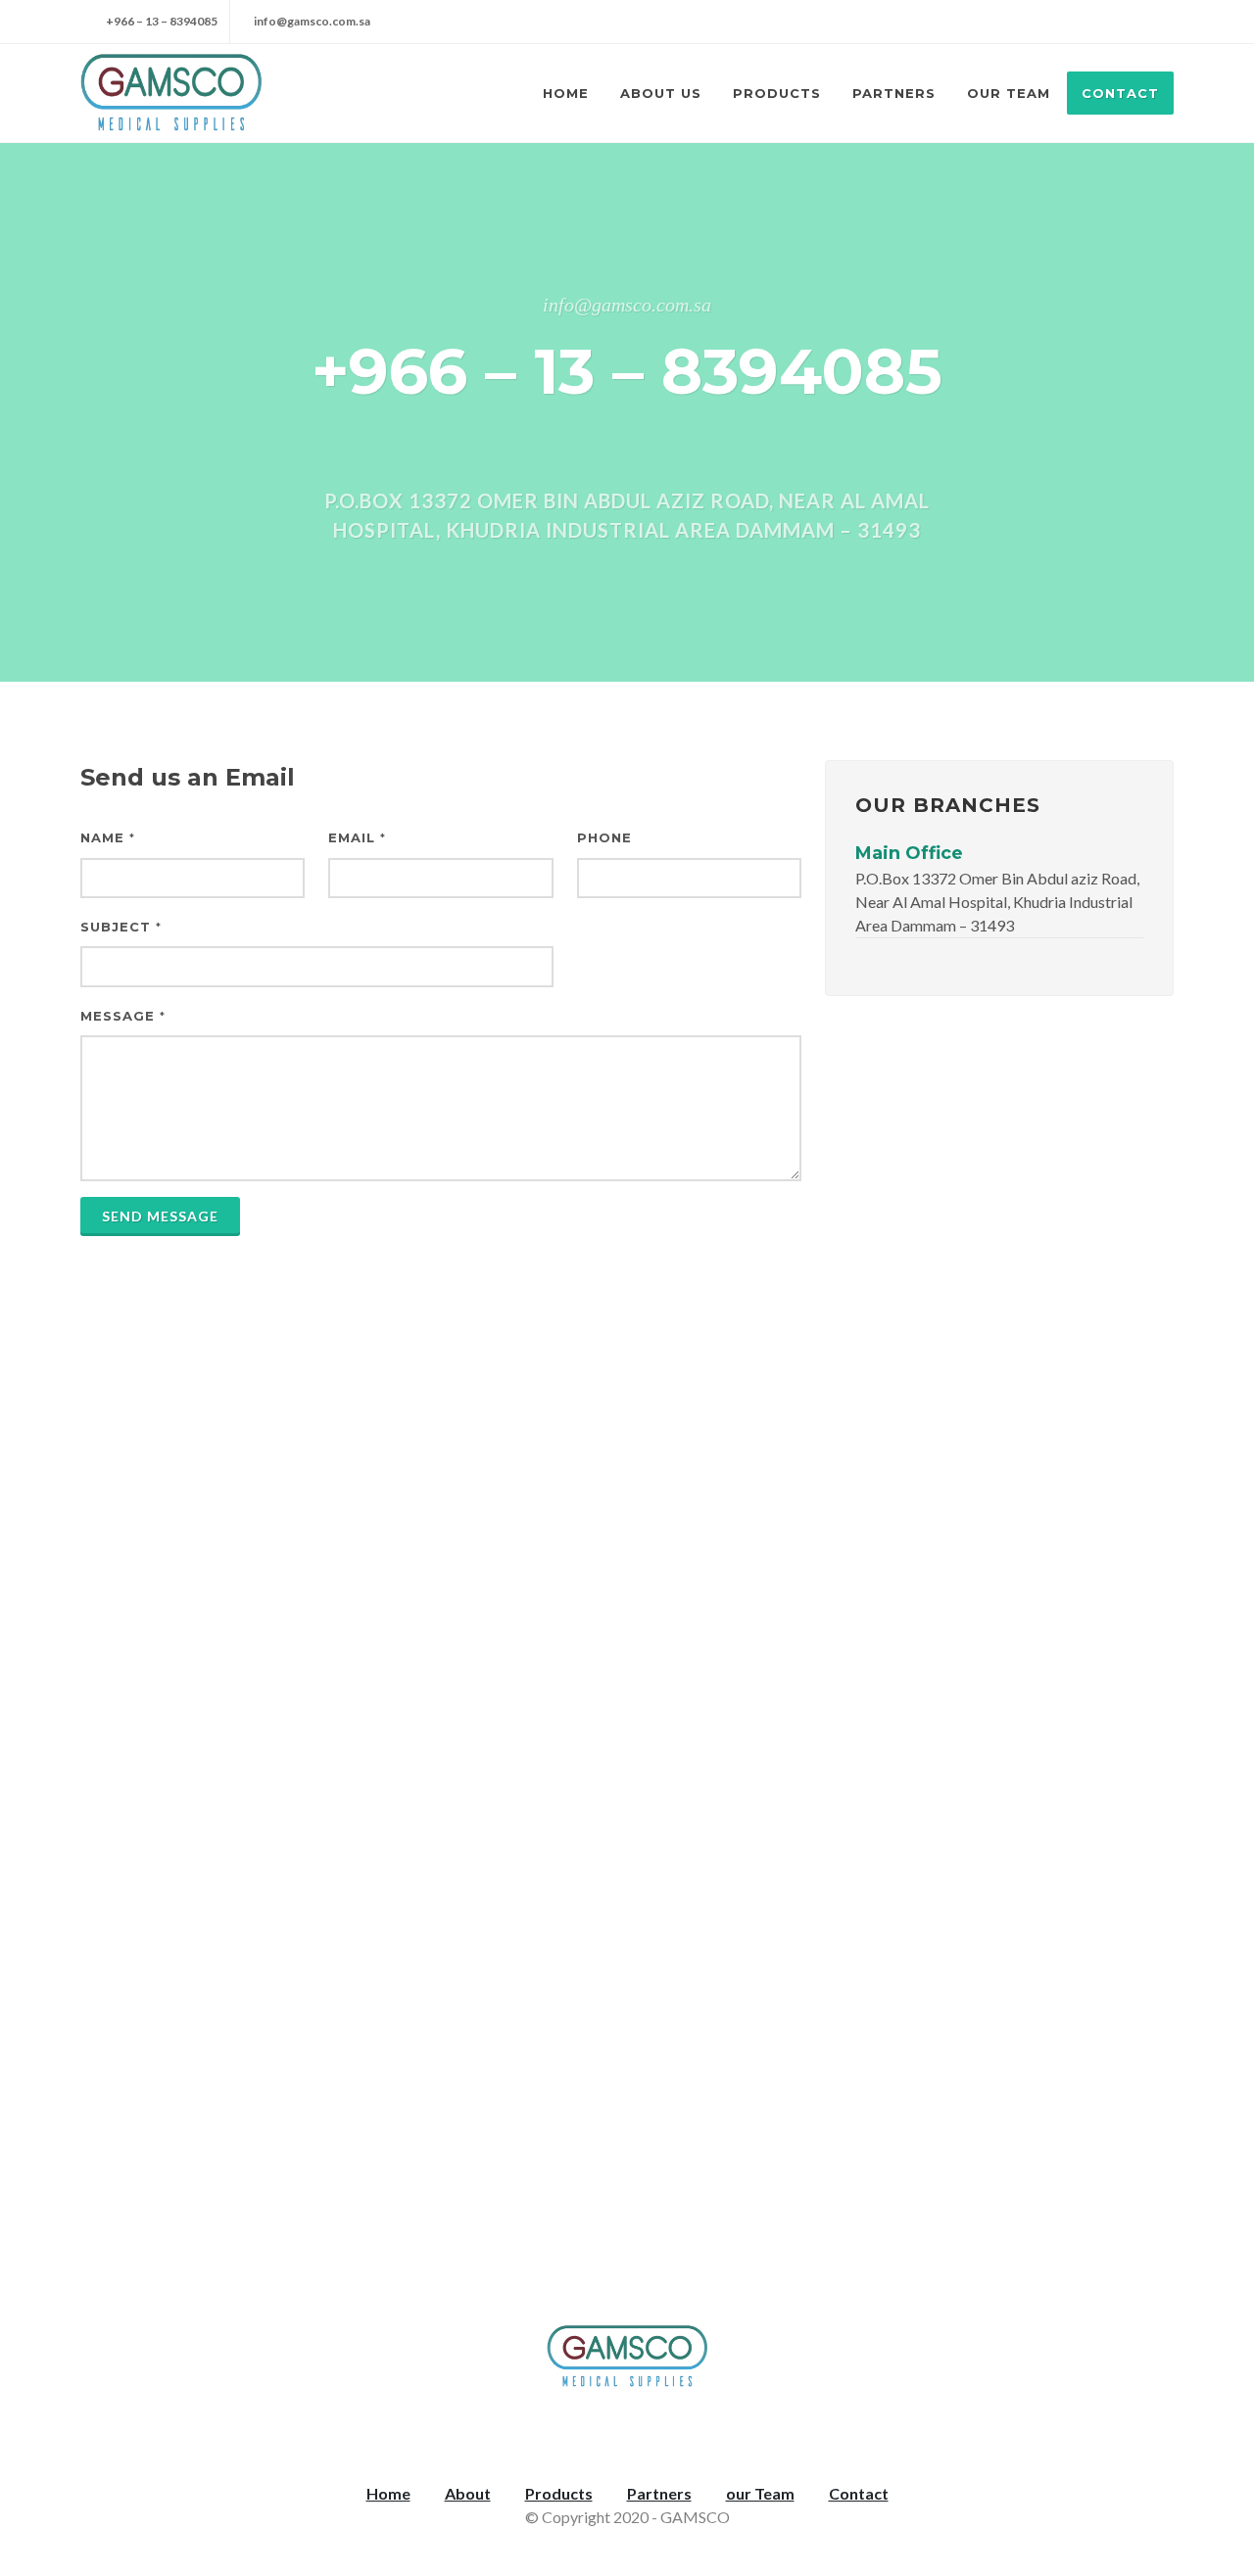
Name (108, 837)
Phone (604, 837)
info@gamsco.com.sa (312, 21)
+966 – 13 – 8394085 (161, 21)
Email (357, 837)
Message (123, 1016)
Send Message (160, 1216)
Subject (121, 927)
